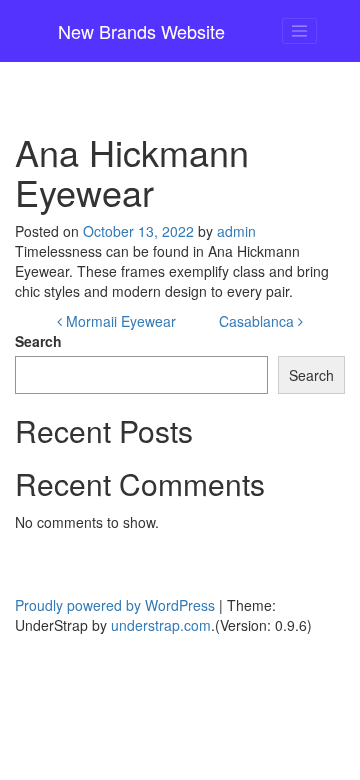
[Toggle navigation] (300, 31)
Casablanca (258, 321)
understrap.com (161, 625)
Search (38, 341)
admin (236, 231)
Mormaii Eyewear (119, 321)
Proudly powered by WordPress (115, 605)
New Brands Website (141, 31)
